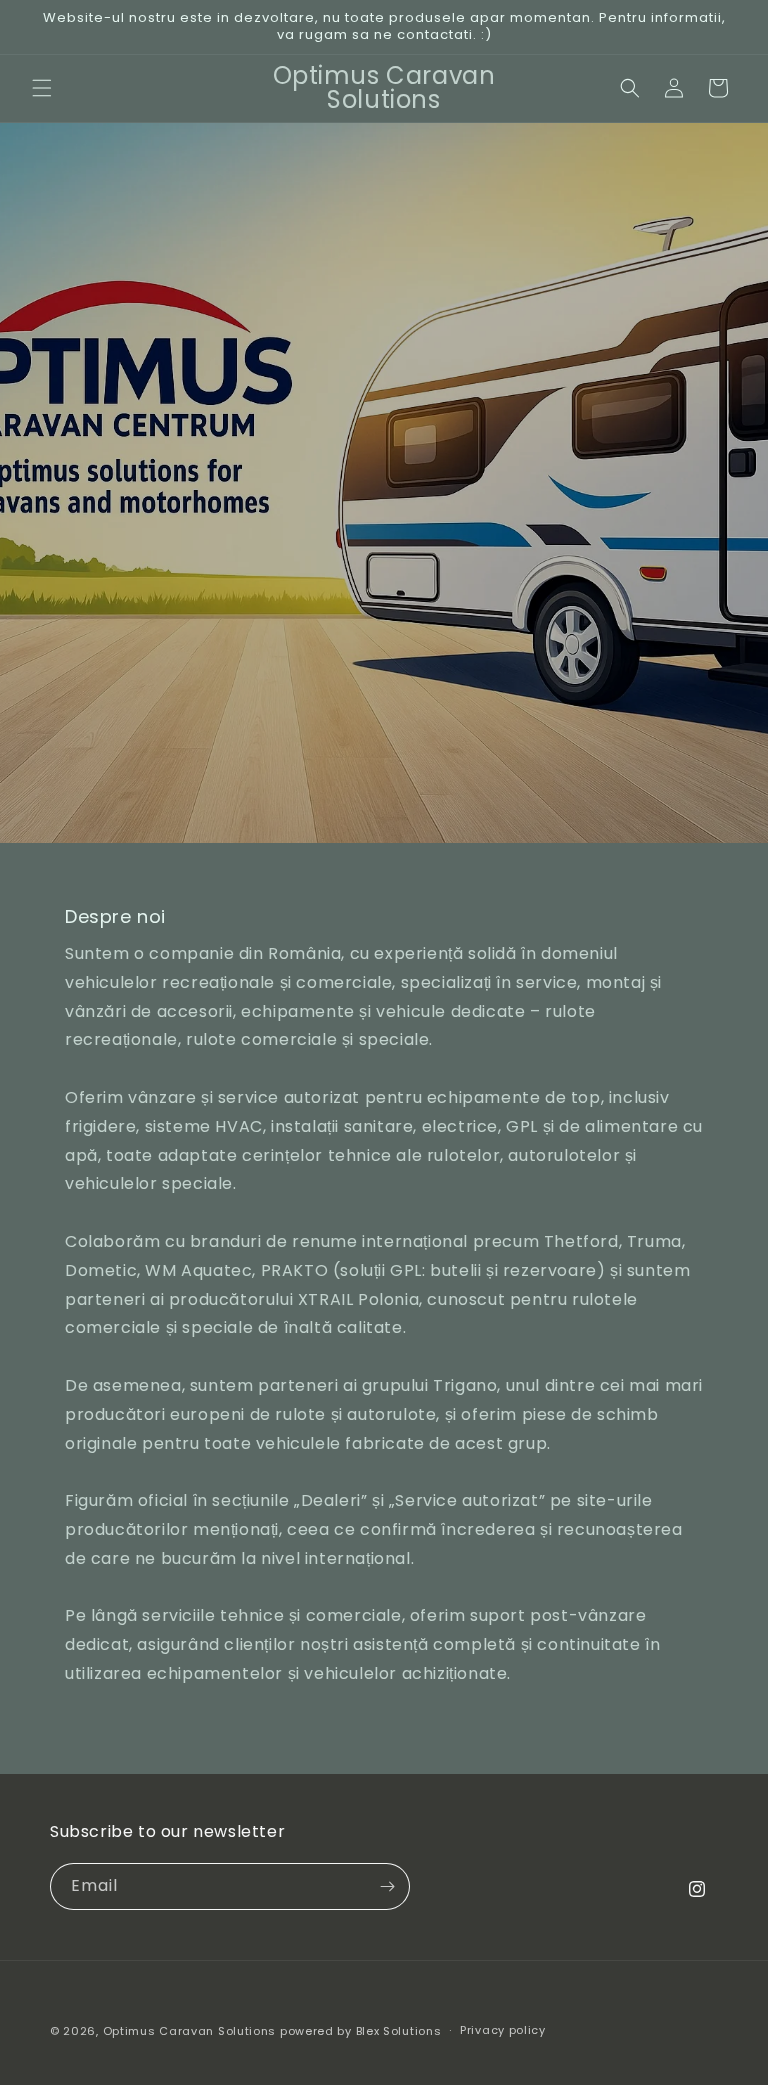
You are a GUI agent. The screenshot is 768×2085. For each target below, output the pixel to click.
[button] (42, 88)
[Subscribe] (387, 1886)
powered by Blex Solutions (361, 2031)
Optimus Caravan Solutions (190, 2031)
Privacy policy (503, 2030)
